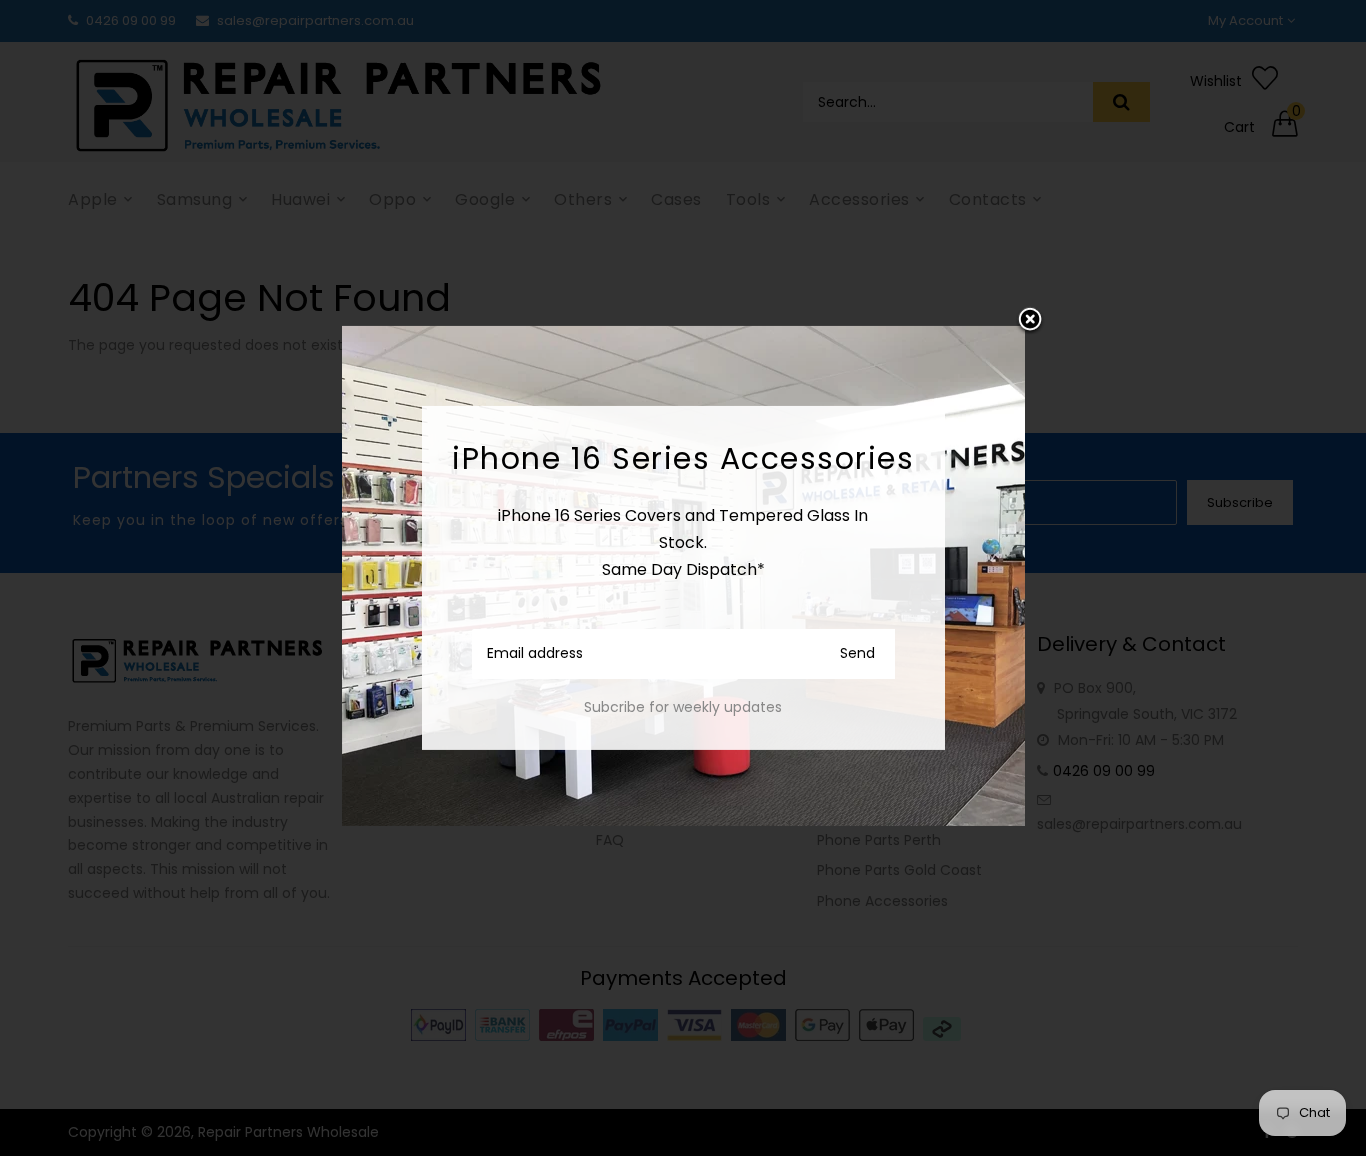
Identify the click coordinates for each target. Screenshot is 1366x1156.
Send (857, 653)
